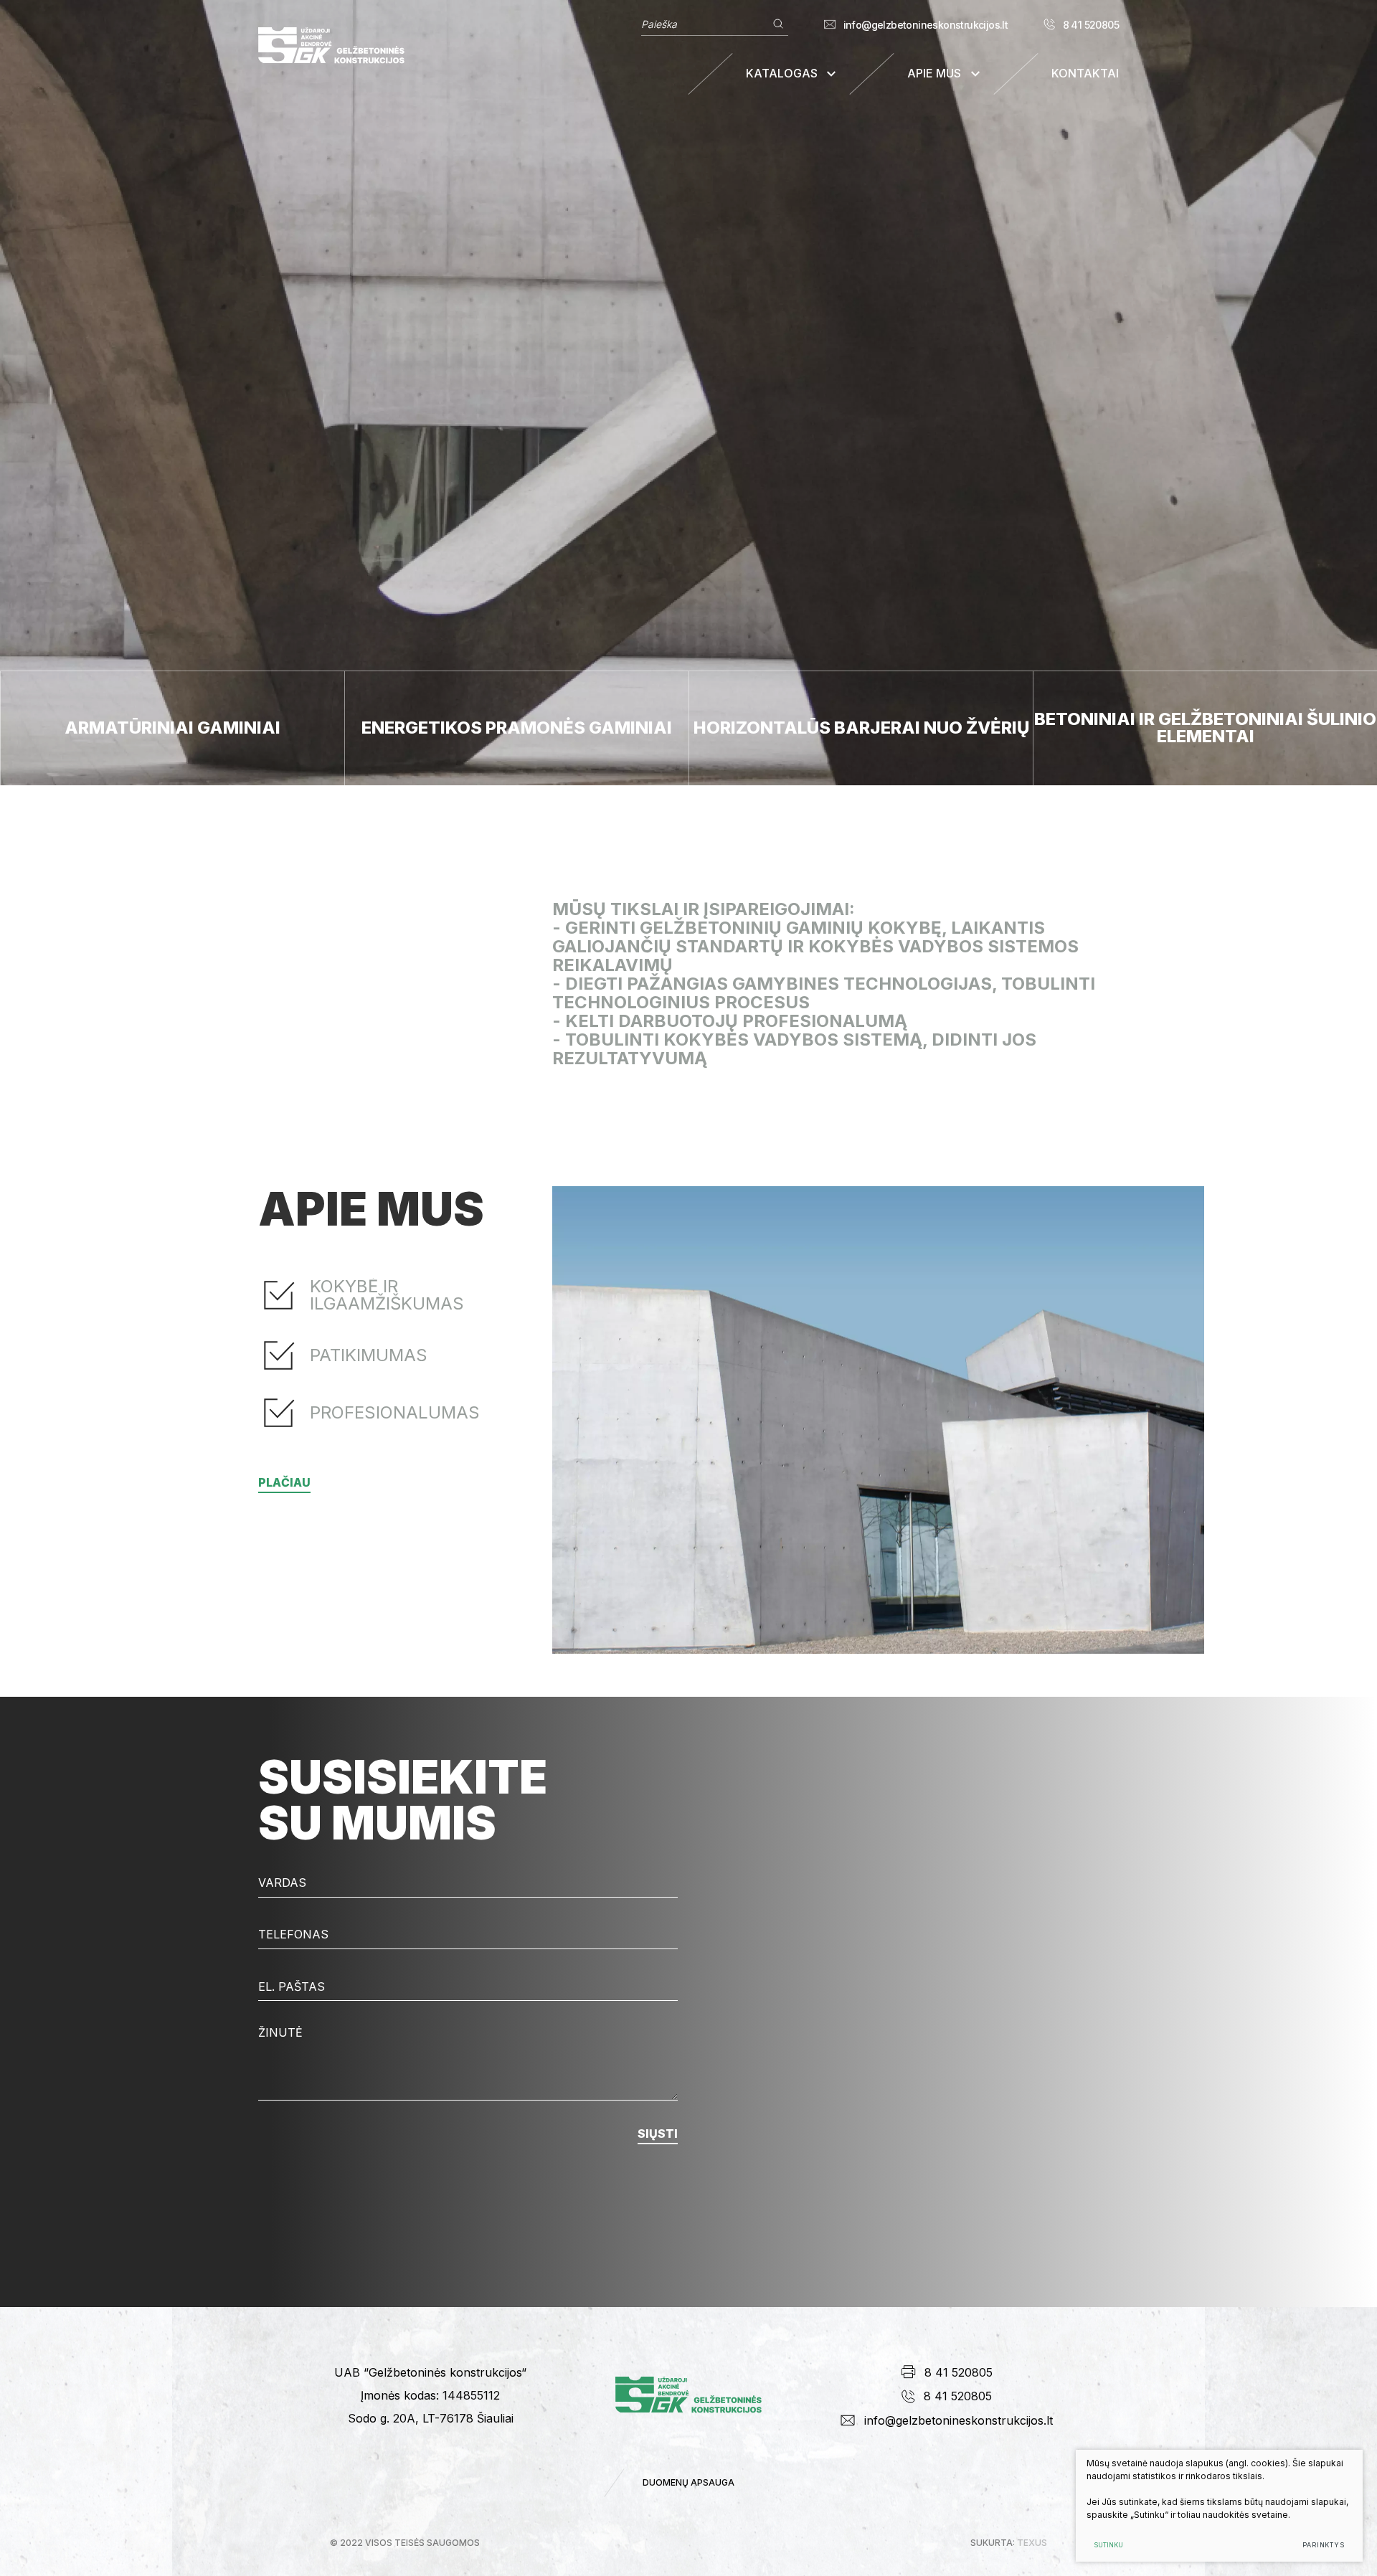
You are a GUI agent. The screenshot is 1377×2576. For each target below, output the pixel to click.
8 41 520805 (1091, 25)
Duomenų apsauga (688, 2482)
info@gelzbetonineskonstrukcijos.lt (926, 25)
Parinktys (1324, 2545)
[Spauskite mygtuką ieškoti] (778, 24)
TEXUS (1032, 2543)
